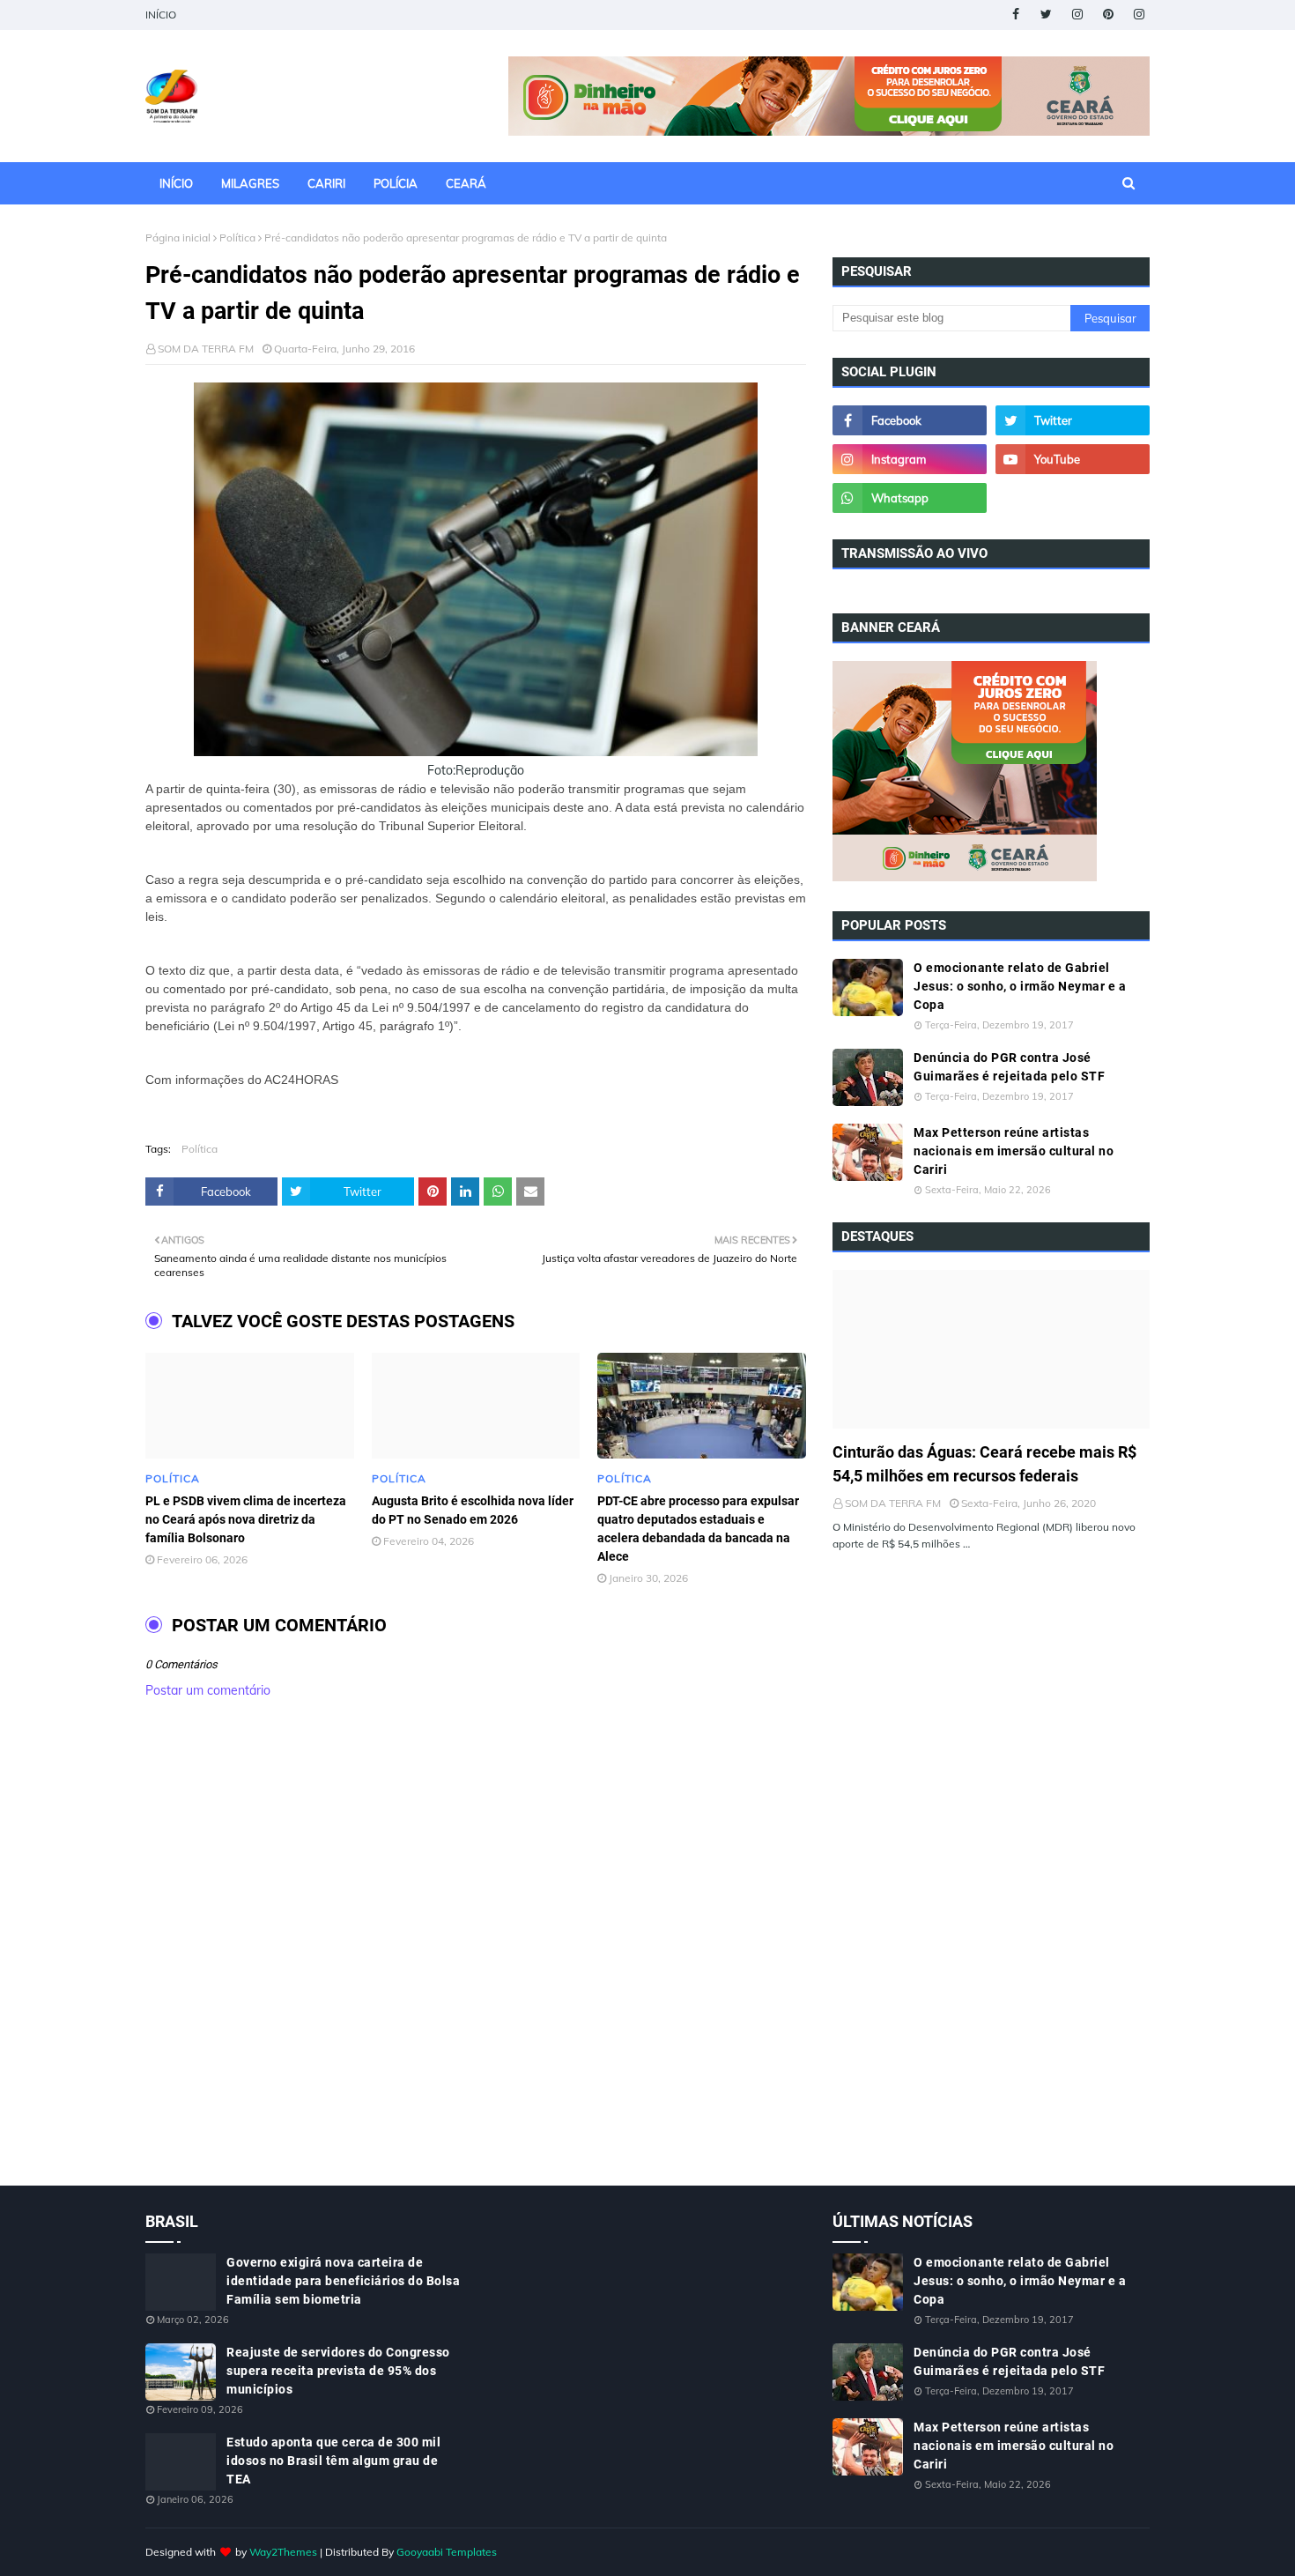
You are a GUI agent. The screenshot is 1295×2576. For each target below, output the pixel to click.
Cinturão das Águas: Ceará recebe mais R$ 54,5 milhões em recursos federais (984, 1464)
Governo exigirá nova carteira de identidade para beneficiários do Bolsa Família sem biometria (343, 2281)
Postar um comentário (208, 1690)
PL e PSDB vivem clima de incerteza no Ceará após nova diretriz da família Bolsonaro (246, 1519)
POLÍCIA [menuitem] (396, 183)
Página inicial (178, 238)
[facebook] (1015, 15)
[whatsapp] (910, 498)
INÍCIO (161, 15)
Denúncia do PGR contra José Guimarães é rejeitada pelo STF (1009, 1067)
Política (237, 238)
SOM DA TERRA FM (206, 349)
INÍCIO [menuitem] (176, 183)
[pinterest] (1108, 15)
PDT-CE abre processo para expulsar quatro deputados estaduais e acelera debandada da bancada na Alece (698, 1529)
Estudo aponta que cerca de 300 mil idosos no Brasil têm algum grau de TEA (333, 2461)
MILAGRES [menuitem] (250, 183)
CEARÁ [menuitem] (466, 183)
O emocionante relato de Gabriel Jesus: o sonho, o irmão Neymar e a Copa (1020, 986)
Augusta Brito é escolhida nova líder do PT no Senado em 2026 (473, 1510)
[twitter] (1046, 15)
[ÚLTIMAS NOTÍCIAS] (991, 1349)
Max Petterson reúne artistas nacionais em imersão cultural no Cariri (1014, 1151)
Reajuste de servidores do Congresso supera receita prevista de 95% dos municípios (338, 2371)
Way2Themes (283, 2552)
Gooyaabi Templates (447, 2552)
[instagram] (1077, 15)
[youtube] (1073, 459)
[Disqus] (476, 1961)
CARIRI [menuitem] (326, 183)
